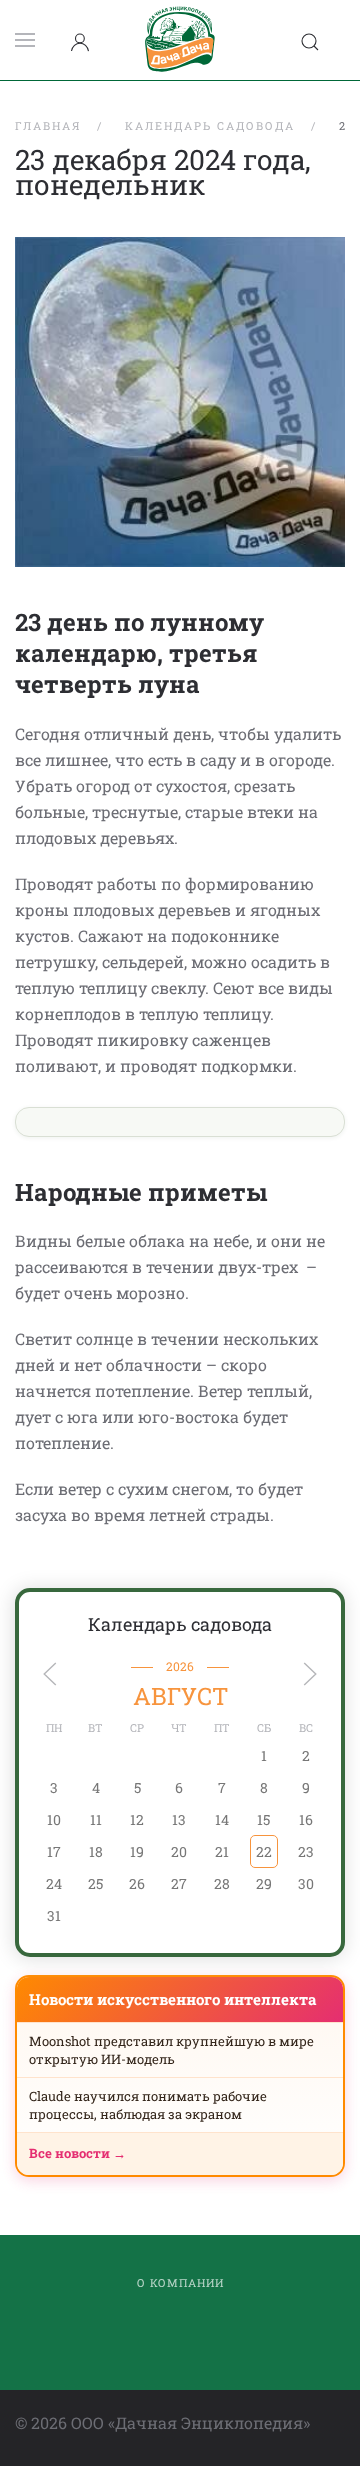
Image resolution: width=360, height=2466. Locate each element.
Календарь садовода (180, 1624)
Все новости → (77, 2153)
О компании (180, 2282)
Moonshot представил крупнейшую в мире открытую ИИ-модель (171, 2050)
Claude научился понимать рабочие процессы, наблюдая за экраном (148, 2105)
